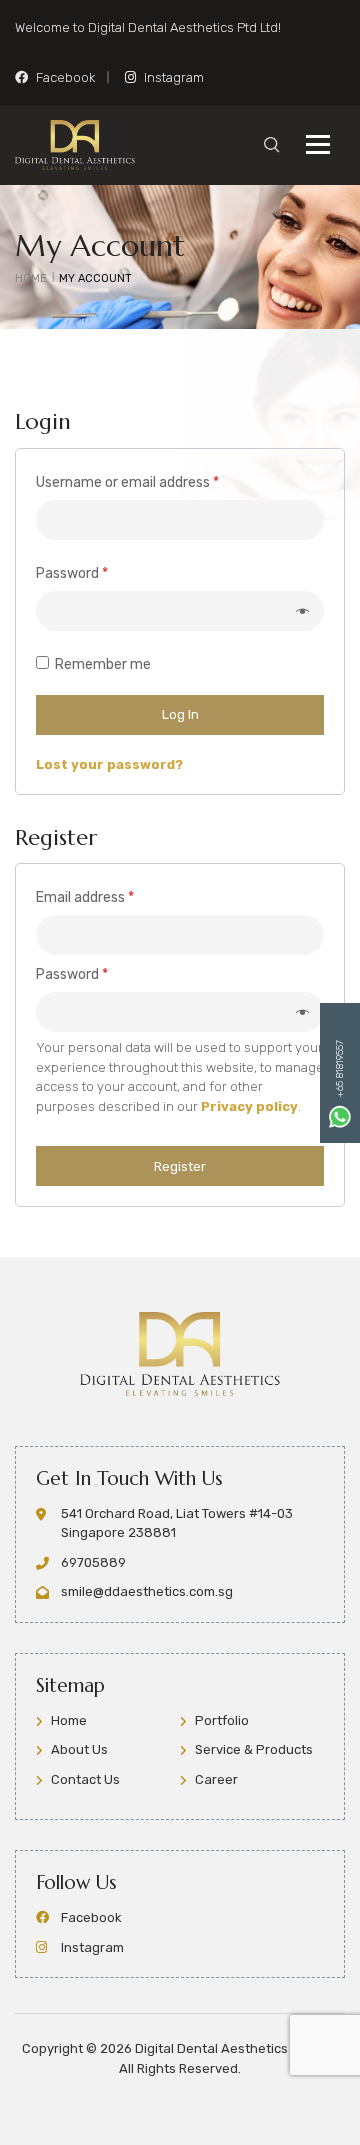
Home (69, 1720)
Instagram (174, 77)
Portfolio (222, 1720)
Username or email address (155, 482)
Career (216, 1779)
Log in (180, 714)
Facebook (65, 77)
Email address (113, 897)
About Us (79, 1749)
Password (100, 573)
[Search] (272, 145)
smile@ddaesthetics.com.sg (147, 1591)
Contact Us (85, 1779)
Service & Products (254, 1749)
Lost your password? (109, 764)
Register (180, 1166)
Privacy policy (249, 1106)
